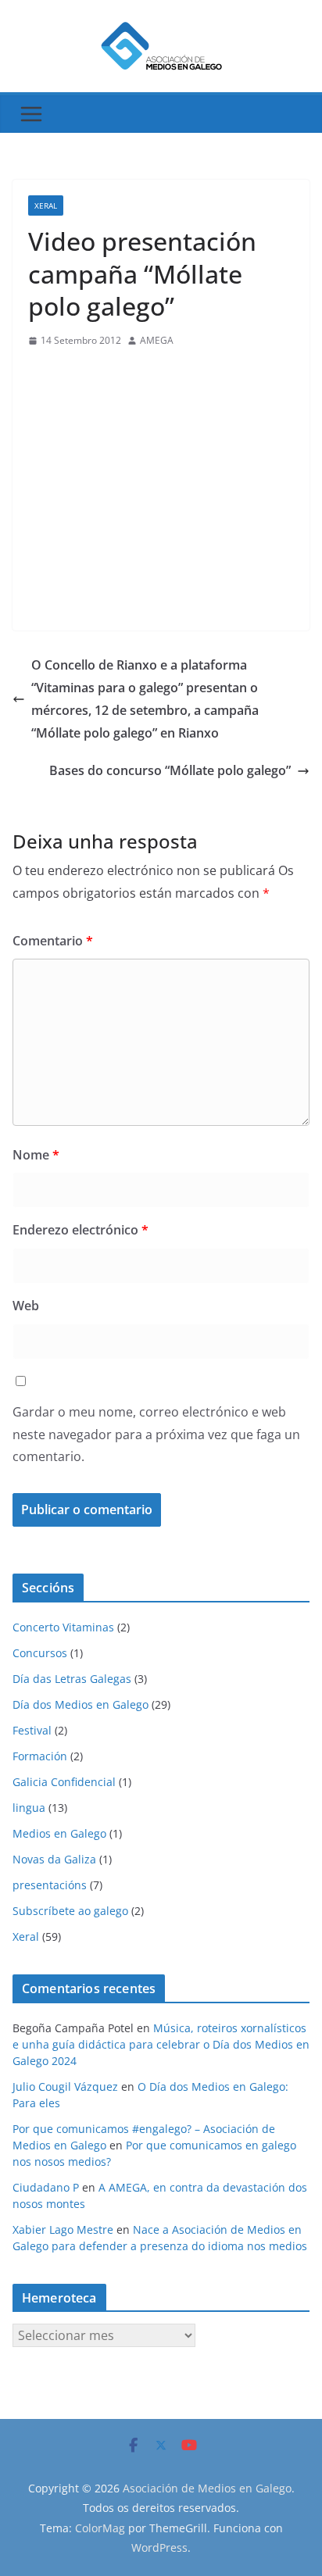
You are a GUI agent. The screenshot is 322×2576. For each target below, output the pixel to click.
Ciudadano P (46, 2187)
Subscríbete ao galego (70, 1911)
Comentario (53, 941)
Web (26, 1306)
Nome (36, 1155)
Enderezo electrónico (80, 1230)
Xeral (46, 205)
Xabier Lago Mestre (63, 2229)
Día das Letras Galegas (72, 1679)
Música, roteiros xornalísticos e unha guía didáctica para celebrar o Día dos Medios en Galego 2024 (161, 2044)
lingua (29, 1808)
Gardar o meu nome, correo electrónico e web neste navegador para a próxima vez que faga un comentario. (156, 1434)
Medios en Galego (59, 1833)
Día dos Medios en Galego (80, 1704)
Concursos (40, 1653)
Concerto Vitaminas (63, 1627)
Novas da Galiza (54, 1859)
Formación (40, 1756)
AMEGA (157, 340)
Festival (32, 1730)
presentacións (50, 1885)
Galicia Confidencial (64, 1782)
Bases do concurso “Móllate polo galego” (170, 770)
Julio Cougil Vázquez (65, 2087)
